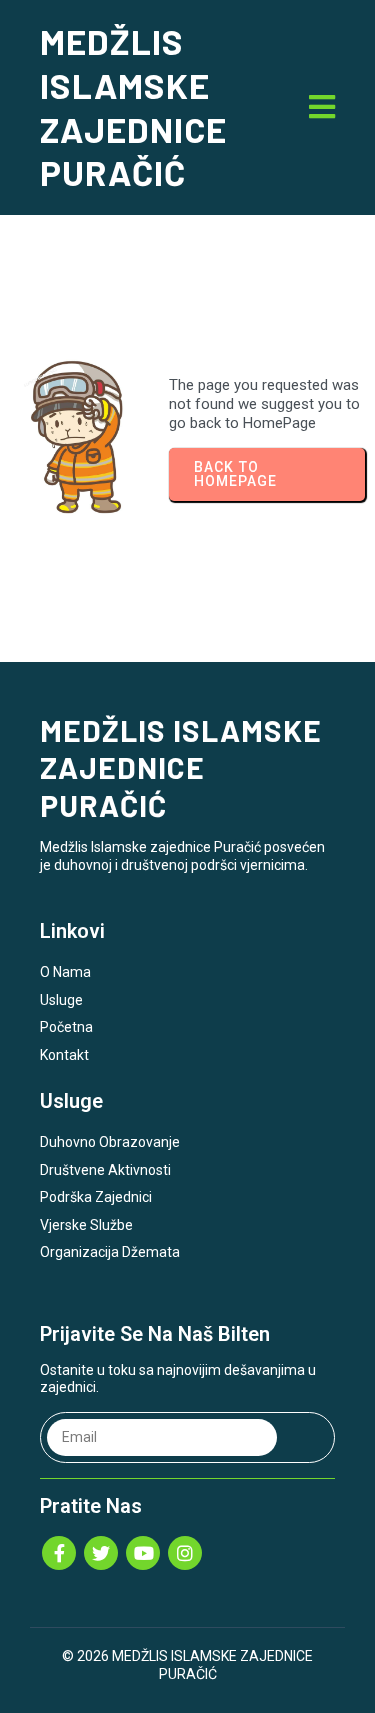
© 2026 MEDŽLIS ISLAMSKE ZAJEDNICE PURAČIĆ (187, 1665)
